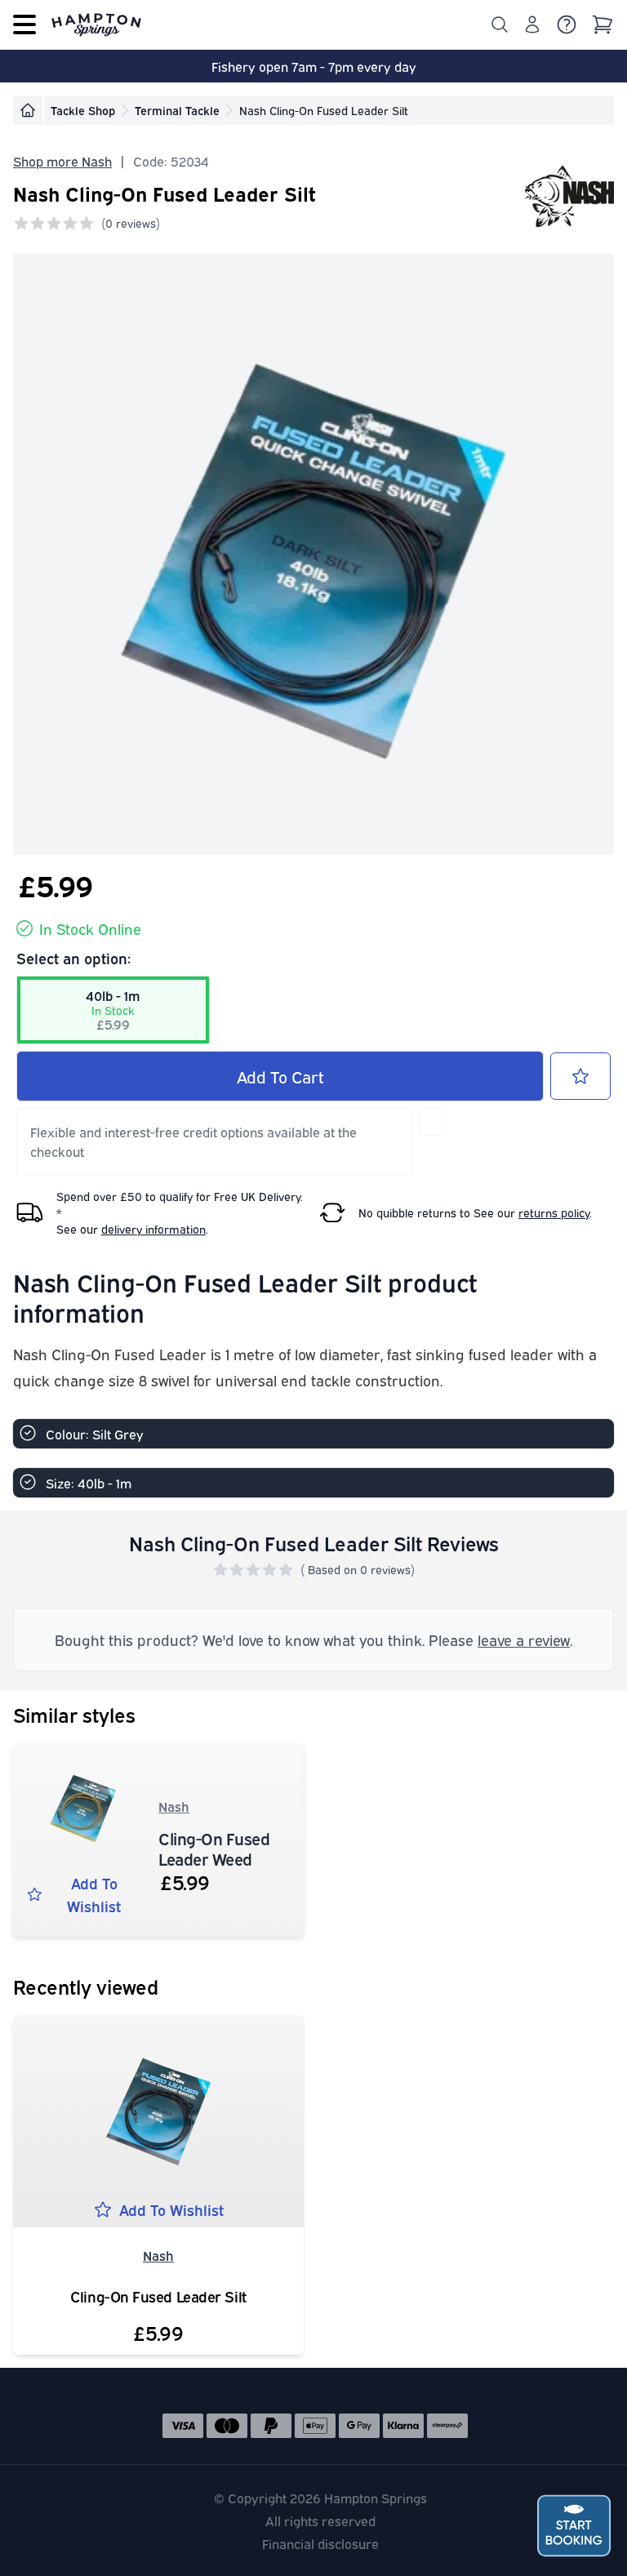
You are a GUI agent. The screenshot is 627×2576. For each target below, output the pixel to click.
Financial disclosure (320, 2543)
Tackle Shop (83, 110)
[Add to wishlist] (580, 1076)
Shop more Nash (62, 161)
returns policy (554, 1212)
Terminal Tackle (177, 110)
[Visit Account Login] (532, 24)
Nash (174, 1806)
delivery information (153, 1228)
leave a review (524, 1639)
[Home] (28, 110)
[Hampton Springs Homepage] (96, 24)
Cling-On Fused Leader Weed (214, 1848)
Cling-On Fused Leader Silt (158, 2296)
